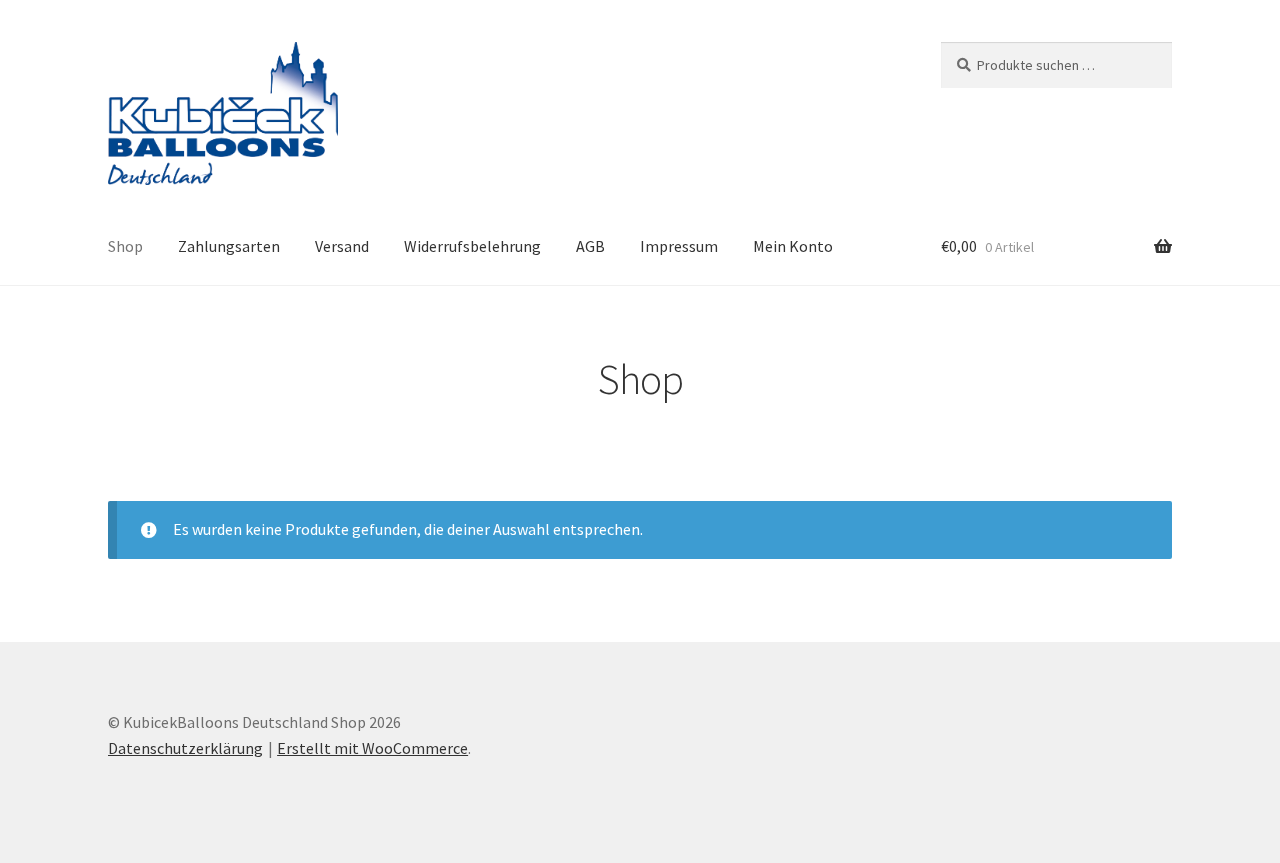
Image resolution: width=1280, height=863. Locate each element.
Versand (342, 246)
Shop (125, 246)
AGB (590, 246)
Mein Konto (793, 246)
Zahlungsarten (229, 246)
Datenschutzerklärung (185, 748)
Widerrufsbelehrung (472, 246)
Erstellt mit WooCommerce (372, 748)
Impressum (679, 246)
